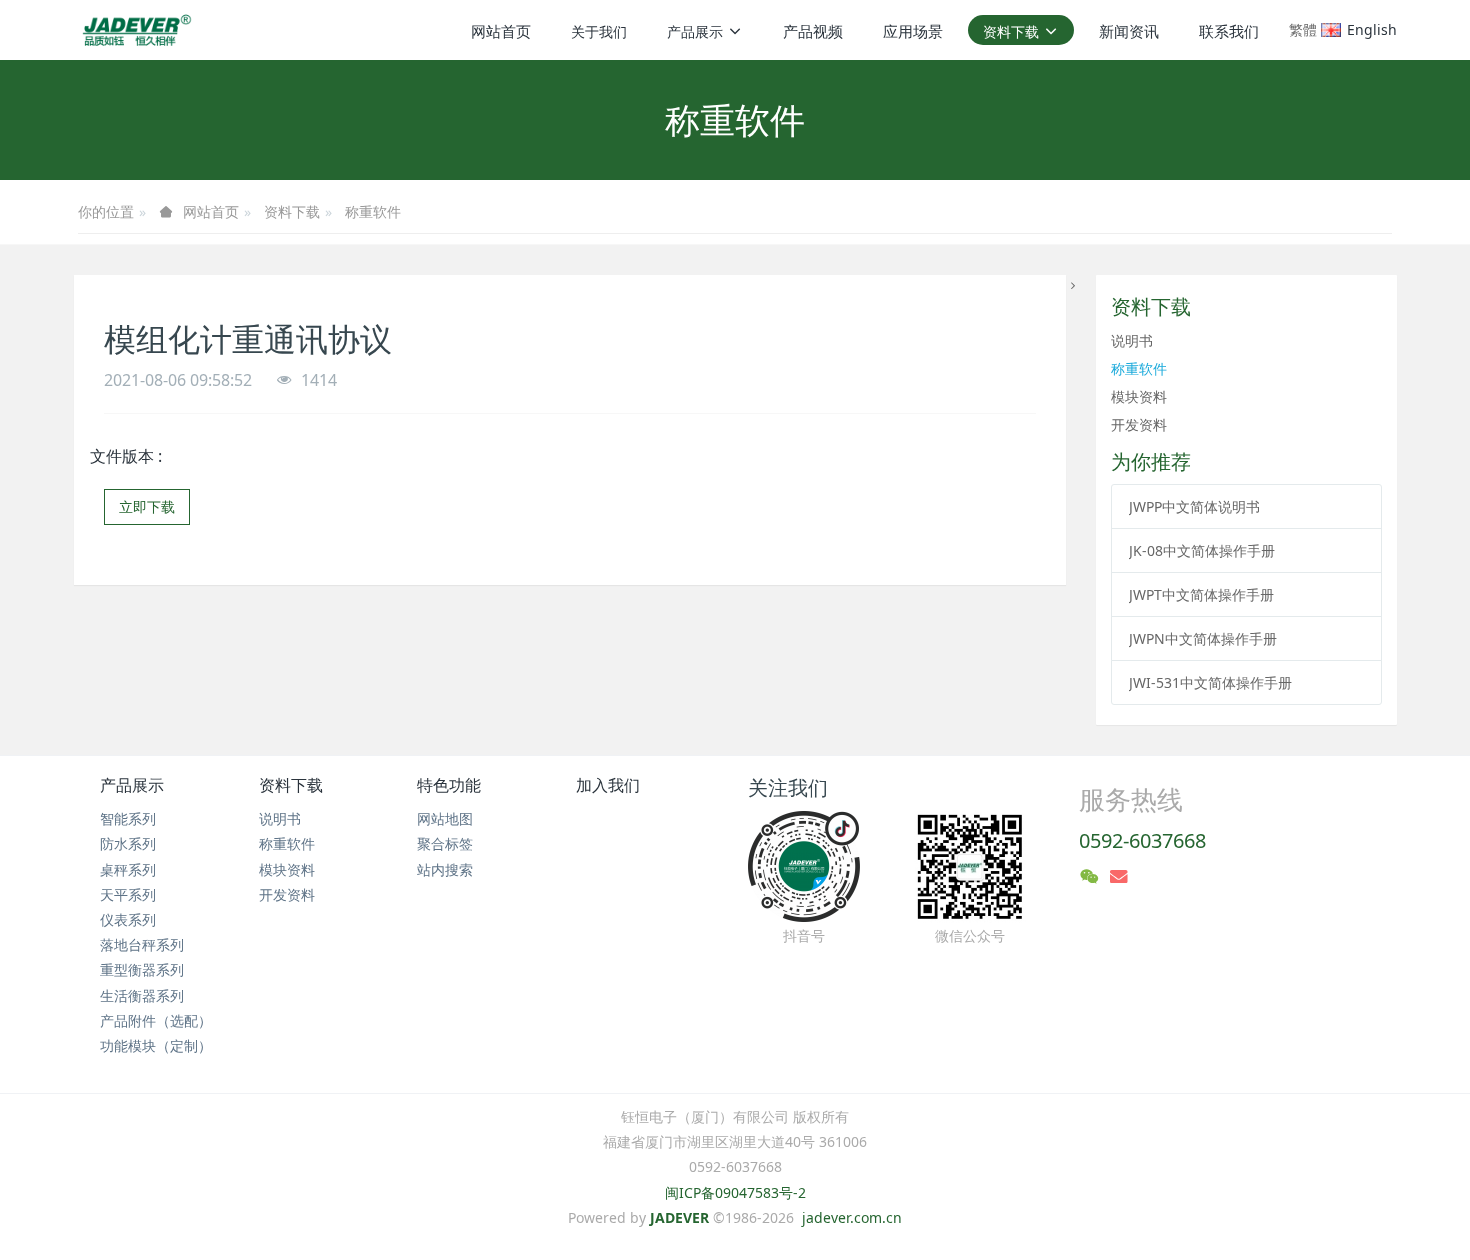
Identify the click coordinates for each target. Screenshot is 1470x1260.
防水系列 (128, 843)
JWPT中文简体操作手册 (1201, 594)
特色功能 (449, 785)
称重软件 (373, 211)
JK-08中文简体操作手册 (1202, 550)
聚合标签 (445, 843)
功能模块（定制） (156, 1045)
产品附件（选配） (156, 1020)
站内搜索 (445, 869)
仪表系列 (128, 919)
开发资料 (1139, 424)
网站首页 (501, 31)
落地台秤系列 (142, 944)
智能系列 (128, 818)
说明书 (1132, 340)
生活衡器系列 (142, 995)
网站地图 (445, 818)
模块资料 (1139, 396)
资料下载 (292, 211)
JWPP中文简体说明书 (1194, 506)
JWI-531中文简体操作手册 (1210, 682)
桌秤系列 (128, 869)
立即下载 (147, 506)
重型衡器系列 (142, 969)
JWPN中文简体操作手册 (1203, 638)
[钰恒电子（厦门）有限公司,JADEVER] (133, 30)
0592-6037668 (1142, 840)
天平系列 (128, 894)
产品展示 (132, 785)
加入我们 (608, 785)
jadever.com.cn (852, 1217)
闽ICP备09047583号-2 (735, 1192)
